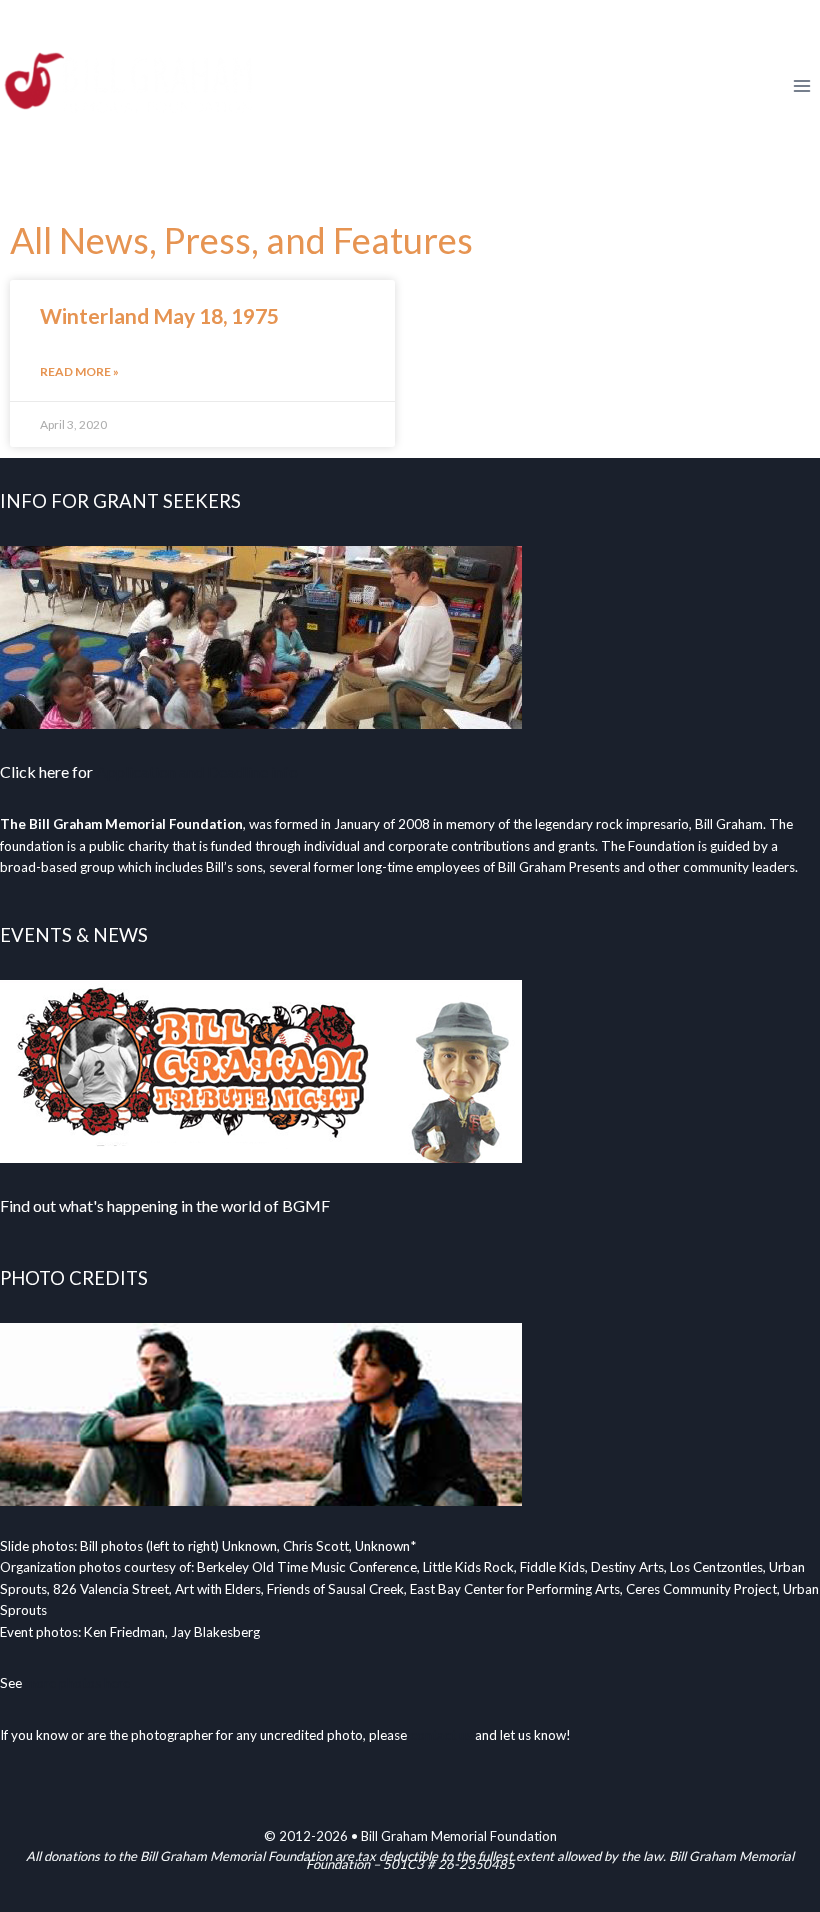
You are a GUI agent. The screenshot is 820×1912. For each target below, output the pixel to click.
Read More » (79, 371)
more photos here (77, 1683)
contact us (441, 1735)
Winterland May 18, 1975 (159, 315)
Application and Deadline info (197, 771)
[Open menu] (801, 85)
